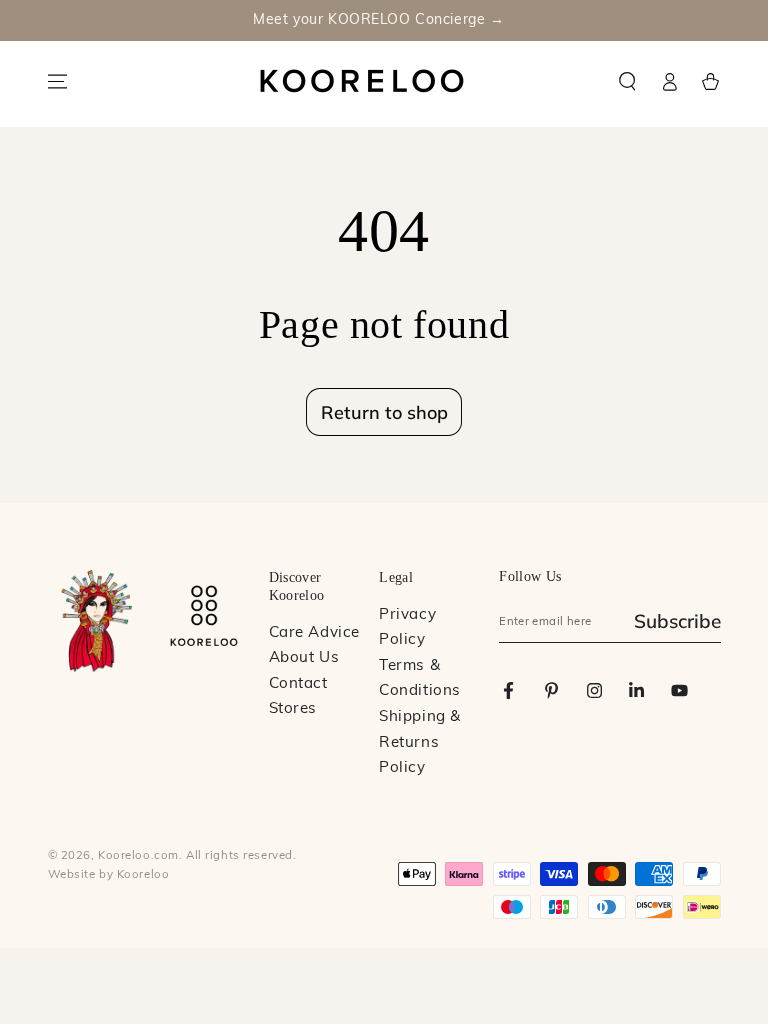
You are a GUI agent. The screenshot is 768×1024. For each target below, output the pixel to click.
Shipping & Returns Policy (420, 743)
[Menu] (57, 82)
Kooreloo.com (138, 856)
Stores (293, 709)
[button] (628, 82)
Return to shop (384, 412)
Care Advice (314, 633)
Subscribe (677, 621)
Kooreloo (143, 875)
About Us (304, 658)
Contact (298, 684)
